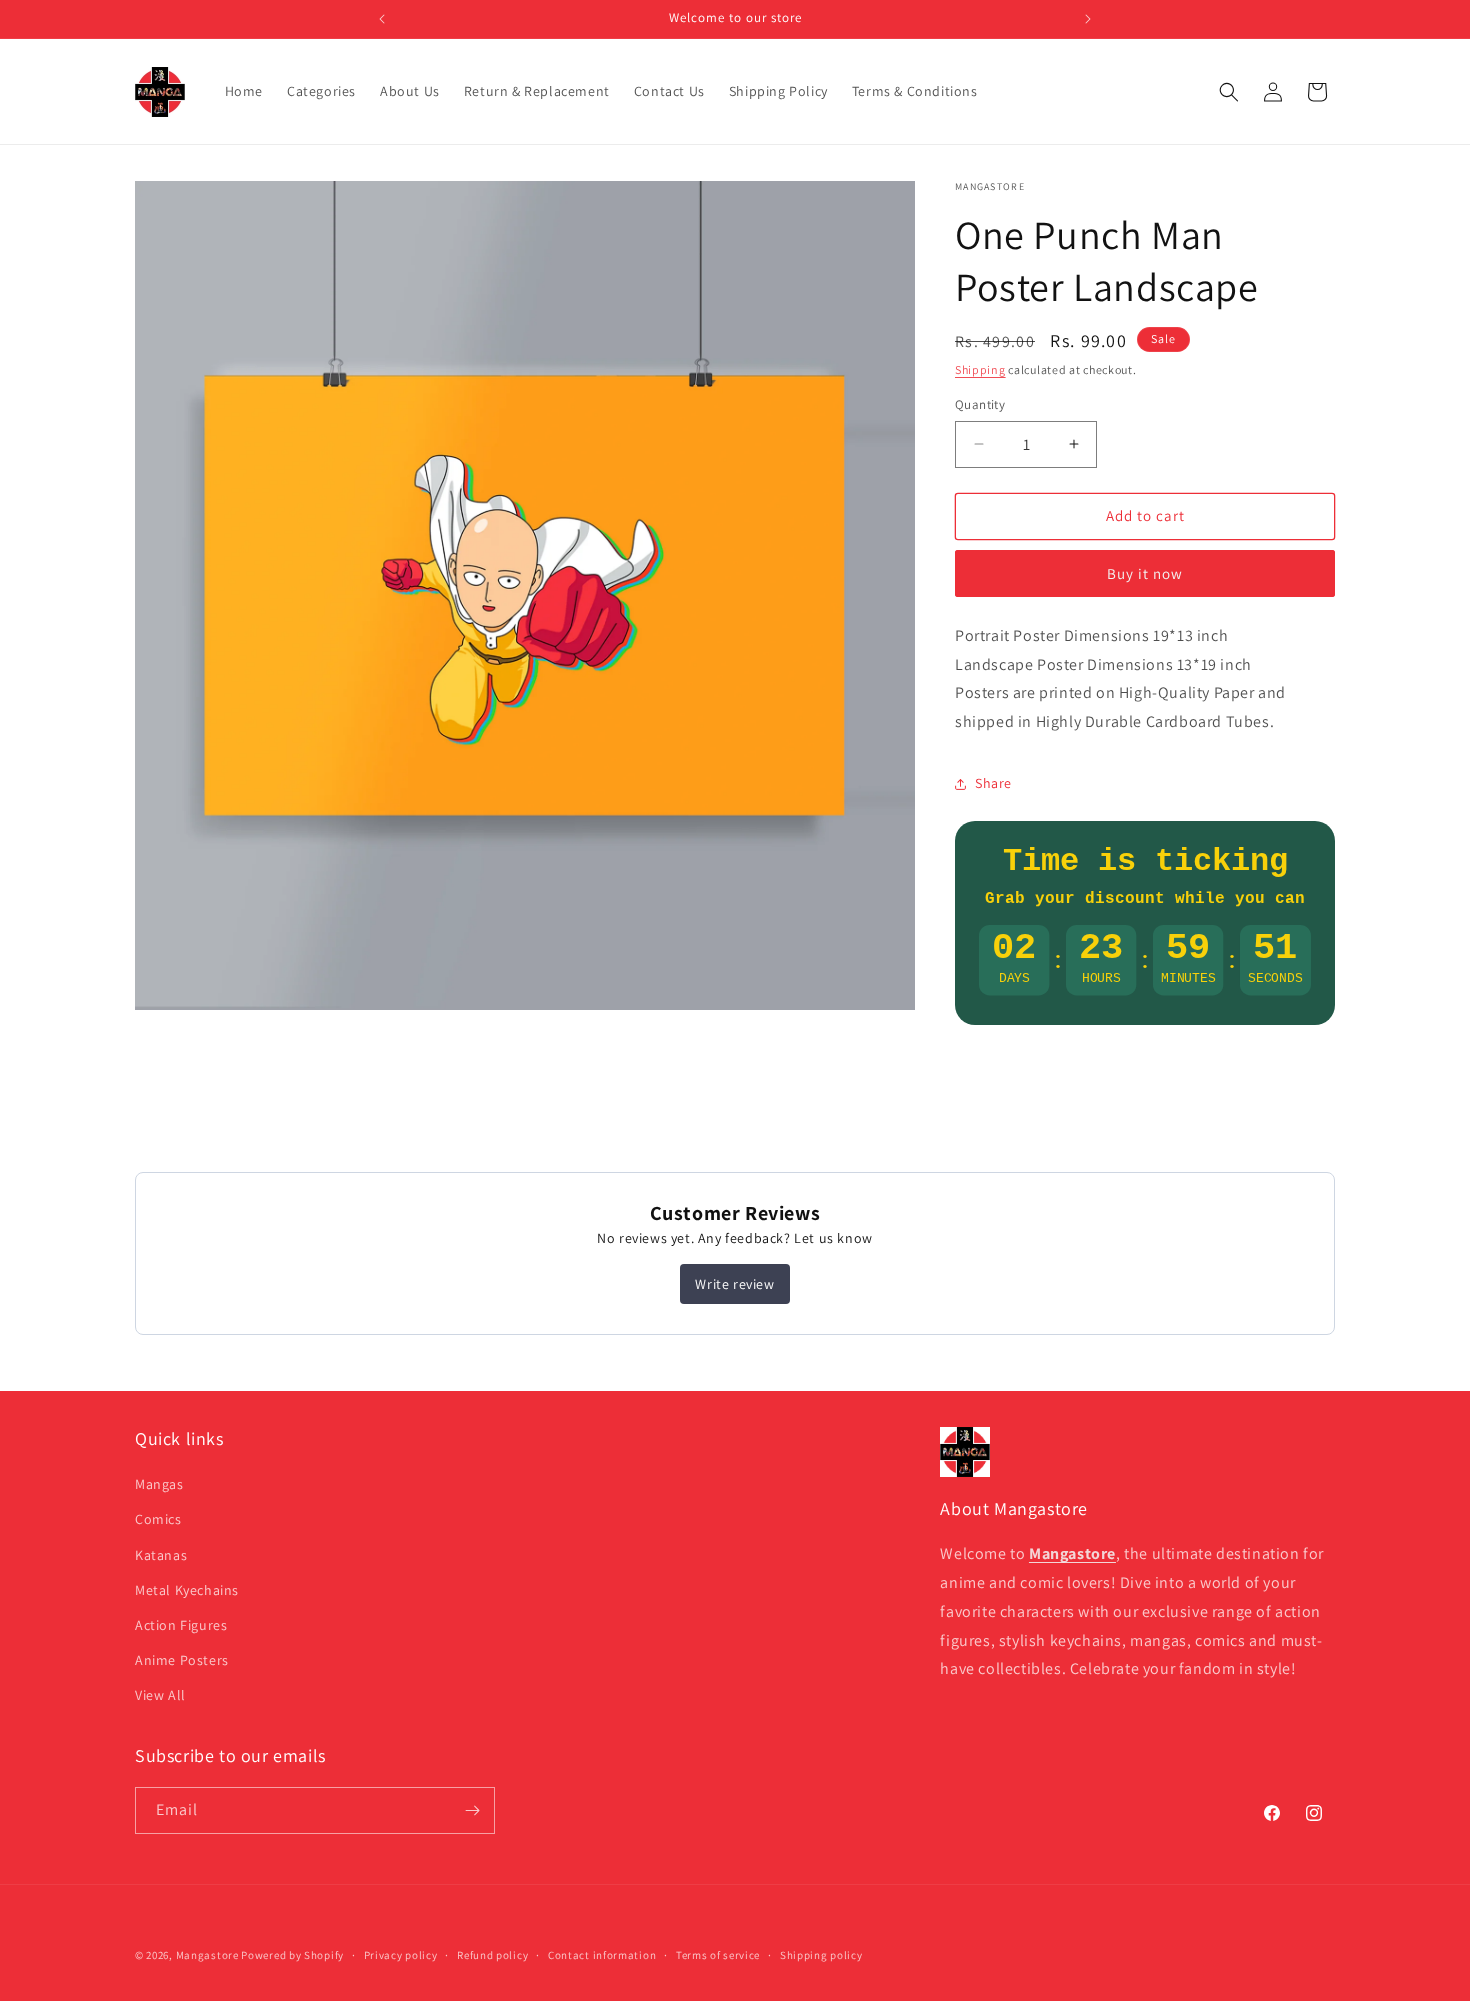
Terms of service (718, 1955)
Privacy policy (401, 1955)
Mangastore (207, 1955)
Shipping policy (821, 1955)
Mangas (159, 1484)
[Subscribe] (472, 1810)
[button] (1229, 92)
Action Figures (181, 1625)
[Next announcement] (1088, 19)
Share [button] (993, 783)
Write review (734, 1284)
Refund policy (492, 1955)
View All (160, 1695)
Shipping (980, 369)
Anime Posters (182, 1660)
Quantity (980, 404)
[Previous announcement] (382, 19)
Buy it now (1145, 573)
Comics (158, 1519)
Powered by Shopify (292, 1955)
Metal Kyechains (187, 1590)
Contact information (602, 1955)
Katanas (161, 1555)
